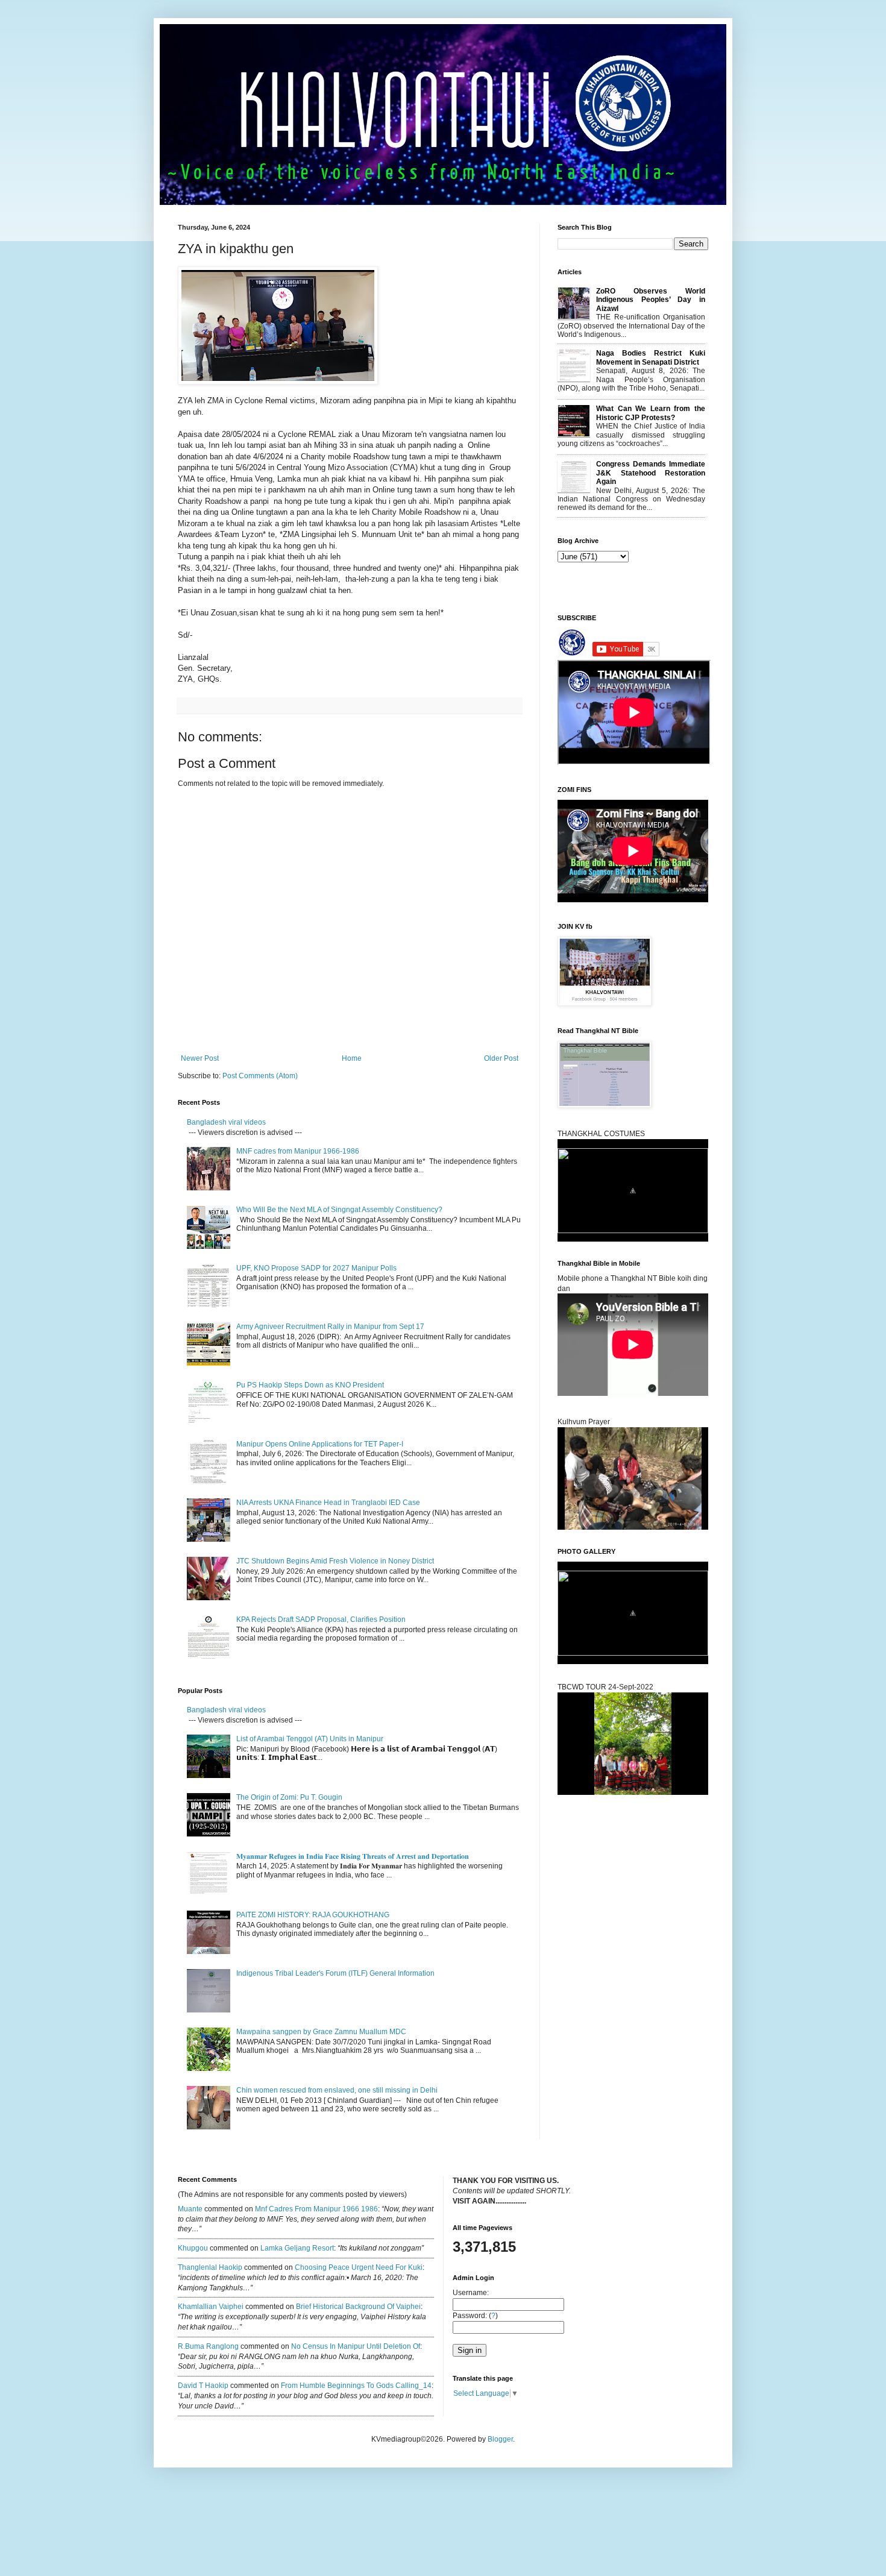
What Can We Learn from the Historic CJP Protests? (651, 413)
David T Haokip (203, 2386)
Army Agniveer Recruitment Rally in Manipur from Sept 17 (330, 1327)
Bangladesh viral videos (226, 1122)
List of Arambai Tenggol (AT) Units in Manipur (310, 1739)
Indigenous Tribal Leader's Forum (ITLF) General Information (335, 1973)
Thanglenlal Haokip (210, 2267)
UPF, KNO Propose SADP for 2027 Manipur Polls (316, 1268)
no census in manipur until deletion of (356, 2346)
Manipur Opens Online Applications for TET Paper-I (320, 1444)
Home (352, 1058)
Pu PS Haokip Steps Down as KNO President (310, 1385)
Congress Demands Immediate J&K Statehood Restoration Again (651, 473)
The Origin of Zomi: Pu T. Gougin (289, 1797)
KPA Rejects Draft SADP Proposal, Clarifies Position (321, 1619)
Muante (190, 2209)
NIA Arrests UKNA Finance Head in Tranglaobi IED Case (328, 1503)
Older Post (501, 1058)
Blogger (500, 2439)
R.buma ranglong (208, 2346)
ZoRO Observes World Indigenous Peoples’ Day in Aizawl (651, 300)
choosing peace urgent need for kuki (359, 2267)
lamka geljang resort (297, 2248)
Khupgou (193, 2248)
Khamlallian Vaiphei (211, 2307)
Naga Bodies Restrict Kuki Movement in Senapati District (651, 357)
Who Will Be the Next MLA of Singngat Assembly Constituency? (339, 1210)
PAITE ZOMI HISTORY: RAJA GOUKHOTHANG (313, 1915)
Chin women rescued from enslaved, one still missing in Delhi (337, 2090)
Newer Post (200, 1058)
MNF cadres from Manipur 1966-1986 (298, 1151)
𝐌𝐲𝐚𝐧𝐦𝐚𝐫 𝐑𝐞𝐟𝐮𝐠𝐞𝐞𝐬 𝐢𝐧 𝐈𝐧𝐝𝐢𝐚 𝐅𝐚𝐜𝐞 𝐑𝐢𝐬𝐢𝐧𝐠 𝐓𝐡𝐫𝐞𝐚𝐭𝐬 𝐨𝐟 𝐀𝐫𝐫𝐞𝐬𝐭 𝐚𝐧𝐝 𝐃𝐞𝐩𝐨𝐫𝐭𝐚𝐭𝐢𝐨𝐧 (353, 1856)
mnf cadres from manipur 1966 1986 (316, 2209)
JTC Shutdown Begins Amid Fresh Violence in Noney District (335, 1561)
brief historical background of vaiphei (358, 2307)
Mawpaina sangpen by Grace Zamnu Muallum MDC (321, 2032)
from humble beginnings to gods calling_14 (356, 2386)
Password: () (475, 2316)
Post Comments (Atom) (260, 1076)
